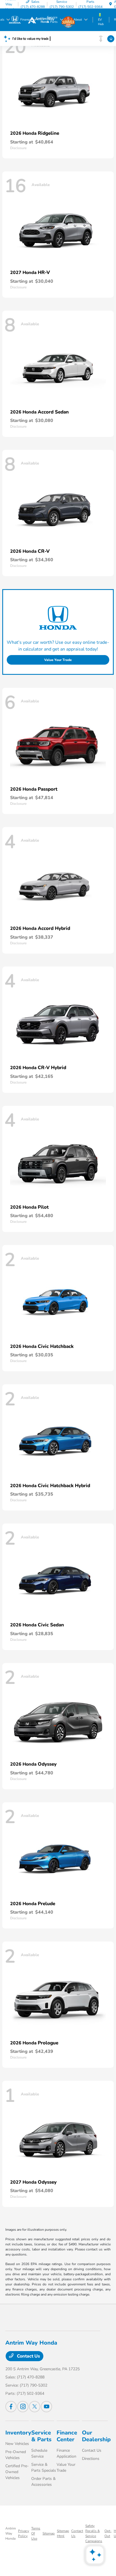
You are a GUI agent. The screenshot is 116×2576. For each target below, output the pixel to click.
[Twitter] (35, 2407)
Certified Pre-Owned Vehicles (17, 2472)
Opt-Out (108, 2533)
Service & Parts (41, 2436)
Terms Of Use (36, 2533)
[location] (111, 4)
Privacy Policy (24, 2533)
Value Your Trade (58, 660)
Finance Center (67, 2436)
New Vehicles (17, 2444)
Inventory (18, 2433)
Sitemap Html (63, 2533)
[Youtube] (46, 2407)
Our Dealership (96, 2436)
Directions (91, 2459)
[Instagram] (23, 2407)
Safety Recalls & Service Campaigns (94, 2533)
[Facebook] (11, 2407)
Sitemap (49, 2533)
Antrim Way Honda (11, 2533)
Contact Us (28, 2356)
